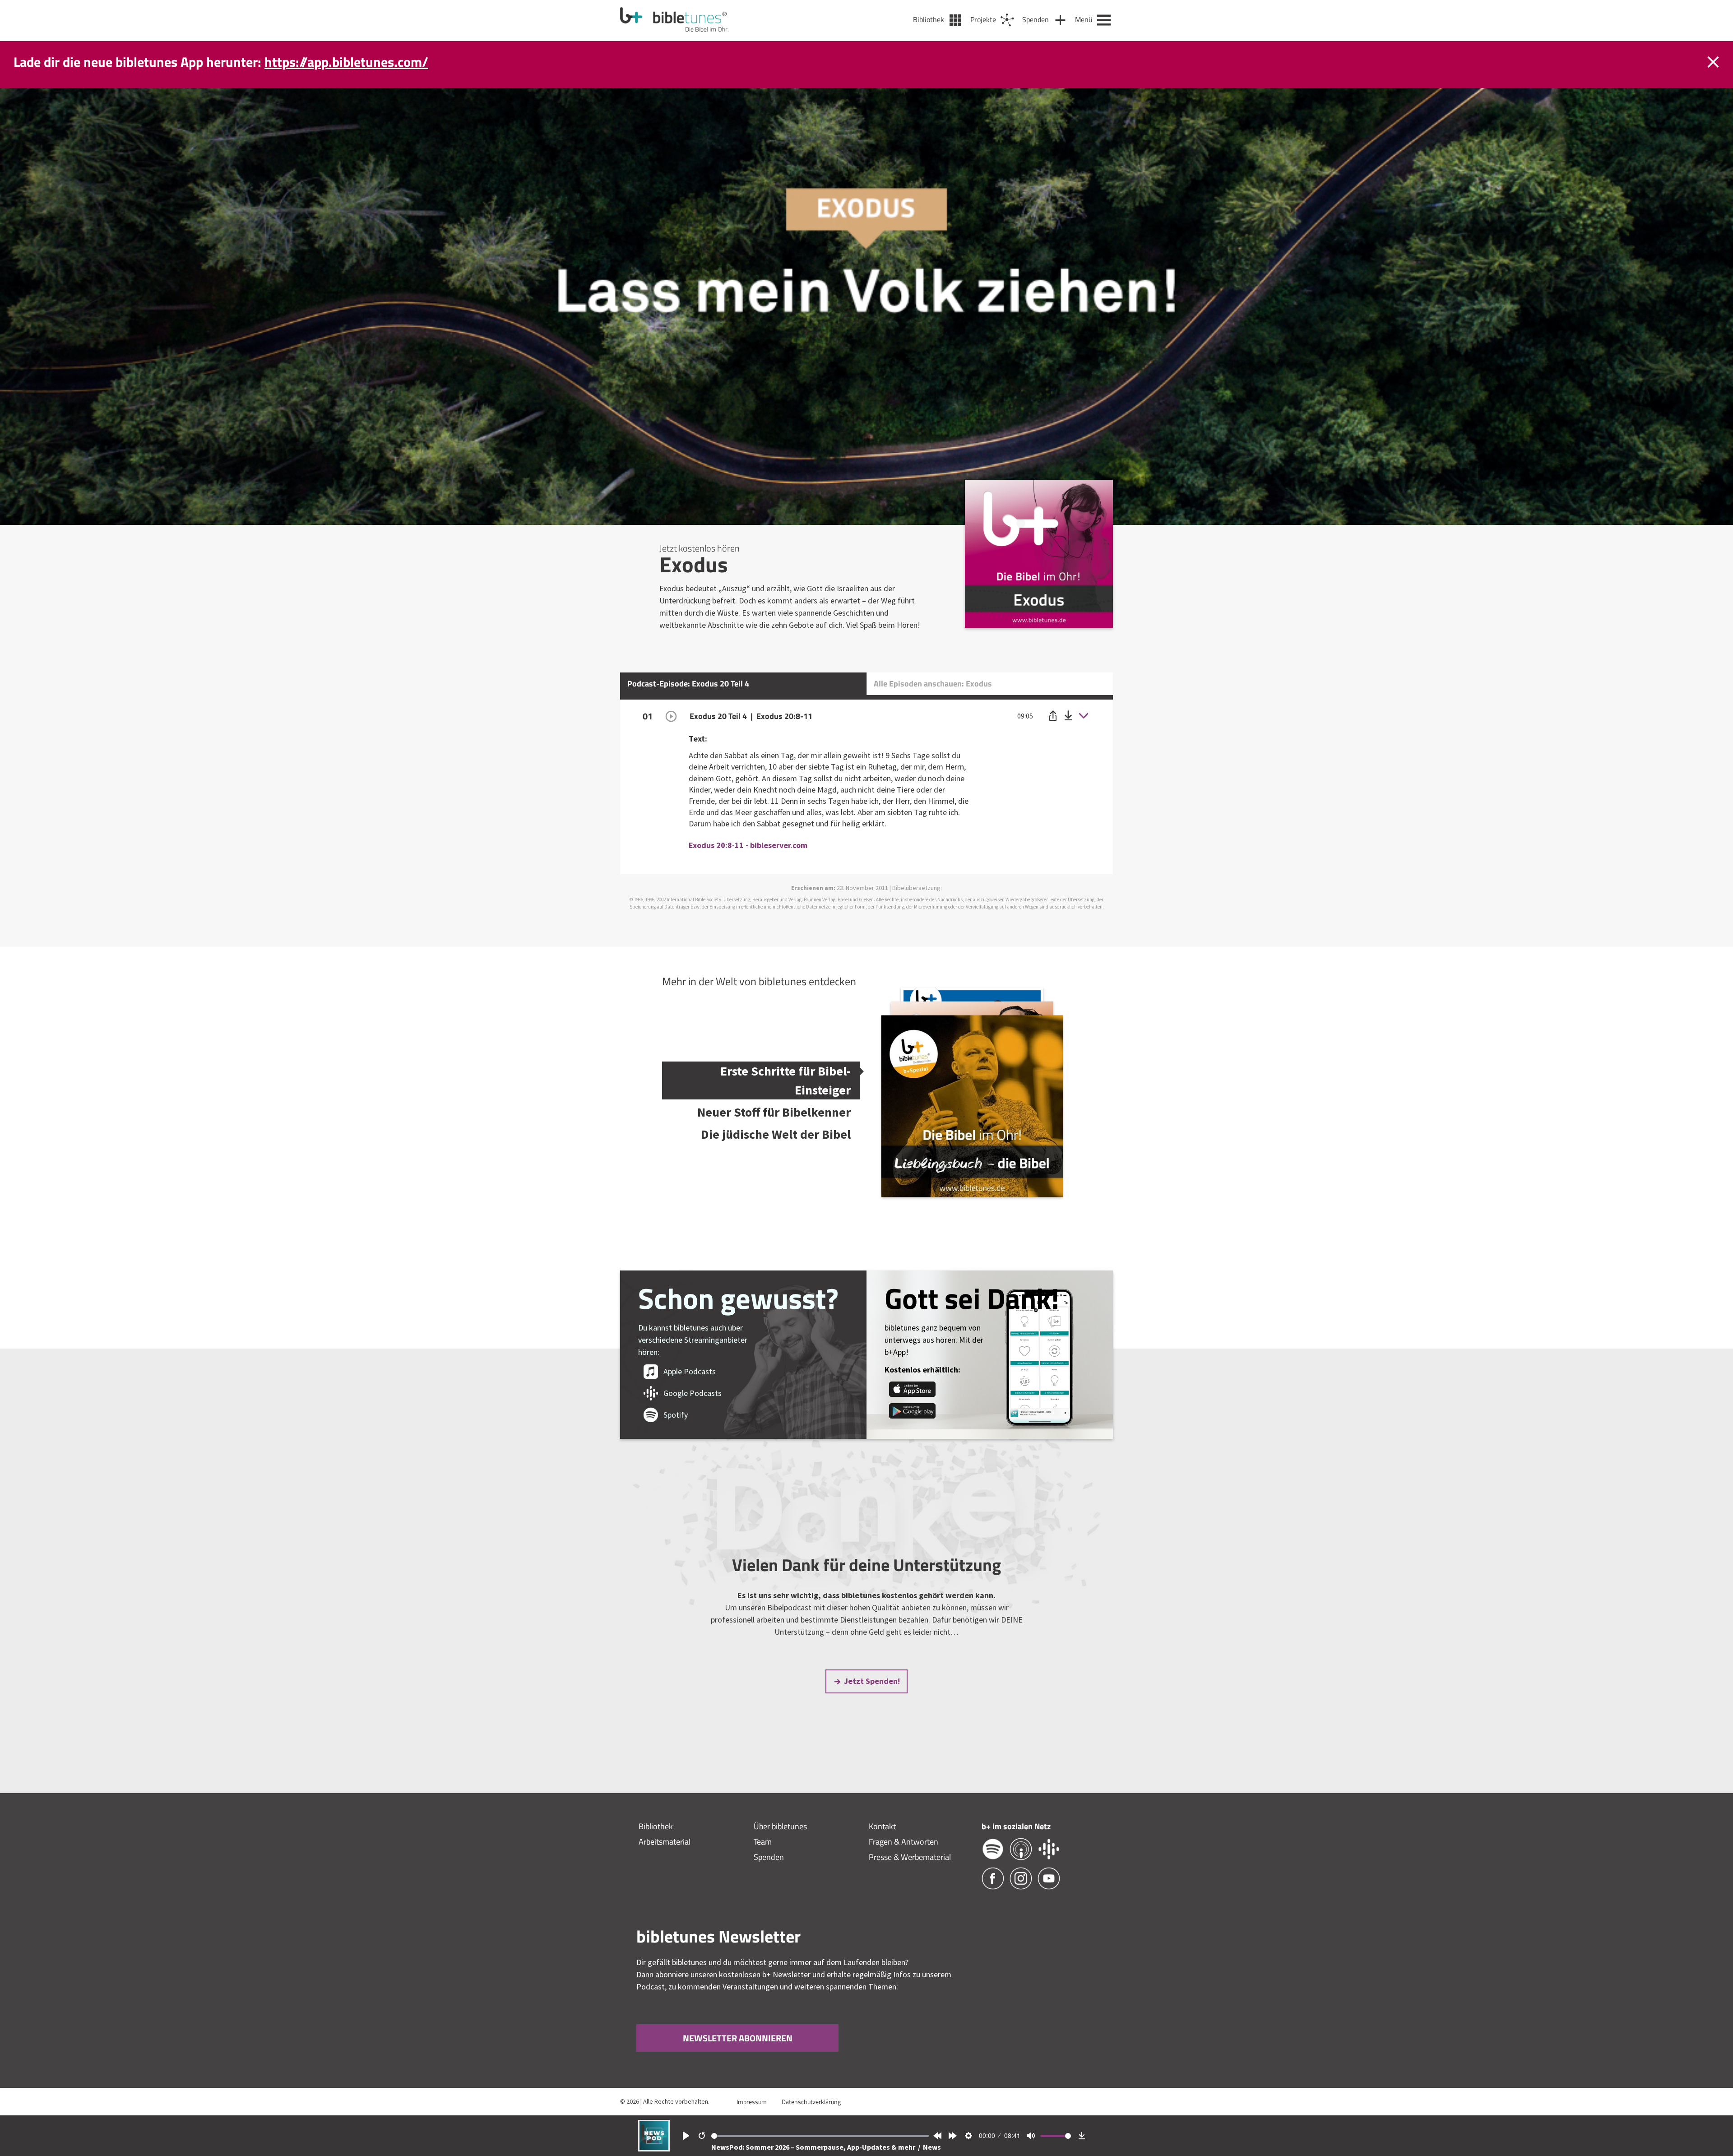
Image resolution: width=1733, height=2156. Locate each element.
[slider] (820, 2136)
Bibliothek (656, 1826)
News (932, 2147)
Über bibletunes (780, 1826)
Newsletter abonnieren (738, 2038)
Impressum (752, 2102)
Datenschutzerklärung (811, 2102)
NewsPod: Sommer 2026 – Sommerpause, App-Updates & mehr (814, 2147)
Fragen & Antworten (904, 1842)
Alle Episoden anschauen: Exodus (933, 684)
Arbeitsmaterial (665, 1842)
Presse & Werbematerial (910, 1857)
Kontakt (882, 1826)
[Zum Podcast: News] (654, 2149)
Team (763, 1842)
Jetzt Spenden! (872, 1681)
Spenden (769, 1857)
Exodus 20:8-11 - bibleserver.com (748, 845)
